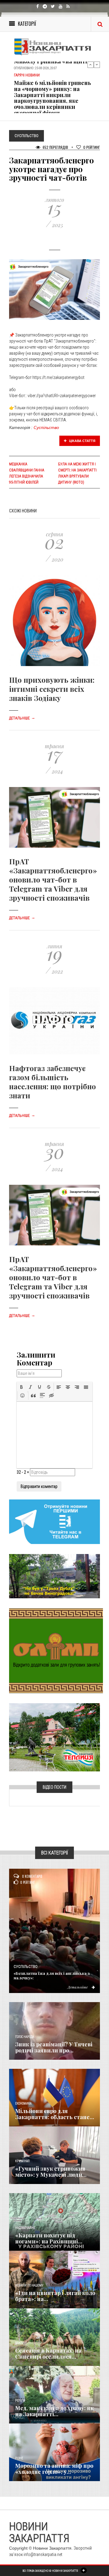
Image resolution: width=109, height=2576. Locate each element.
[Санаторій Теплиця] (54, 1737)
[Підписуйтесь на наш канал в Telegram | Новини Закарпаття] (54, 1521)
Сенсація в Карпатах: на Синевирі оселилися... (48, 2353)
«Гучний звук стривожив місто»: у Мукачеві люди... (51, 2172)
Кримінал (22, 2161)
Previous (91, 65)
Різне (19, 2458)
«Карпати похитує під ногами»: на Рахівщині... (49, 2238)
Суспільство (46, 427)
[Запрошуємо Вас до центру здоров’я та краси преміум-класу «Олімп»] (56, 1650)
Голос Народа (25, 2037)
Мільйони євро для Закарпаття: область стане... (55, 2114)
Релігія (20, 2401)
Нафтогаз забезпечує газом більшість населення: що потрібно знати (53, 1082)
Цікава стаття (82, 441)
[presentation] (21, 1387)
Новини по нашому (29, 2285)
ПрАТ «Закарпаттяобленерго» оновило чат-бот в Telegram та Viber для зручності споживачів (53, 879)
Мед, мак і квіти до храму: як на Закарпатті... (54, 2411)
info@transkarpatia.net (43, 2554)
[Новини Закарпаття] (54, 47)
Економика (23, 2104)
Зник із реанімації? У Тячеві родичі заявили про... (54, 2047)
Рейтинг (92, 147)
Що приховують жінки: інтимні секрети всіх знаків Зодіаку (52, 689)
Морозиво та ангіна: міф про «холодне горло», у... (54, 2469)
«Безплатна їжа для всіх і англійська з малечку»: (52, 1975)
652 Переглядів (55, 147)
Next (97, 65)
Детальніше (22, 718)
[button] (21, 1387)
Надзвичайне (25, 2228)
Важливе (21, 2343)
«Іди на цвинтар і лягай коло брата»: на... (55, 2296)
